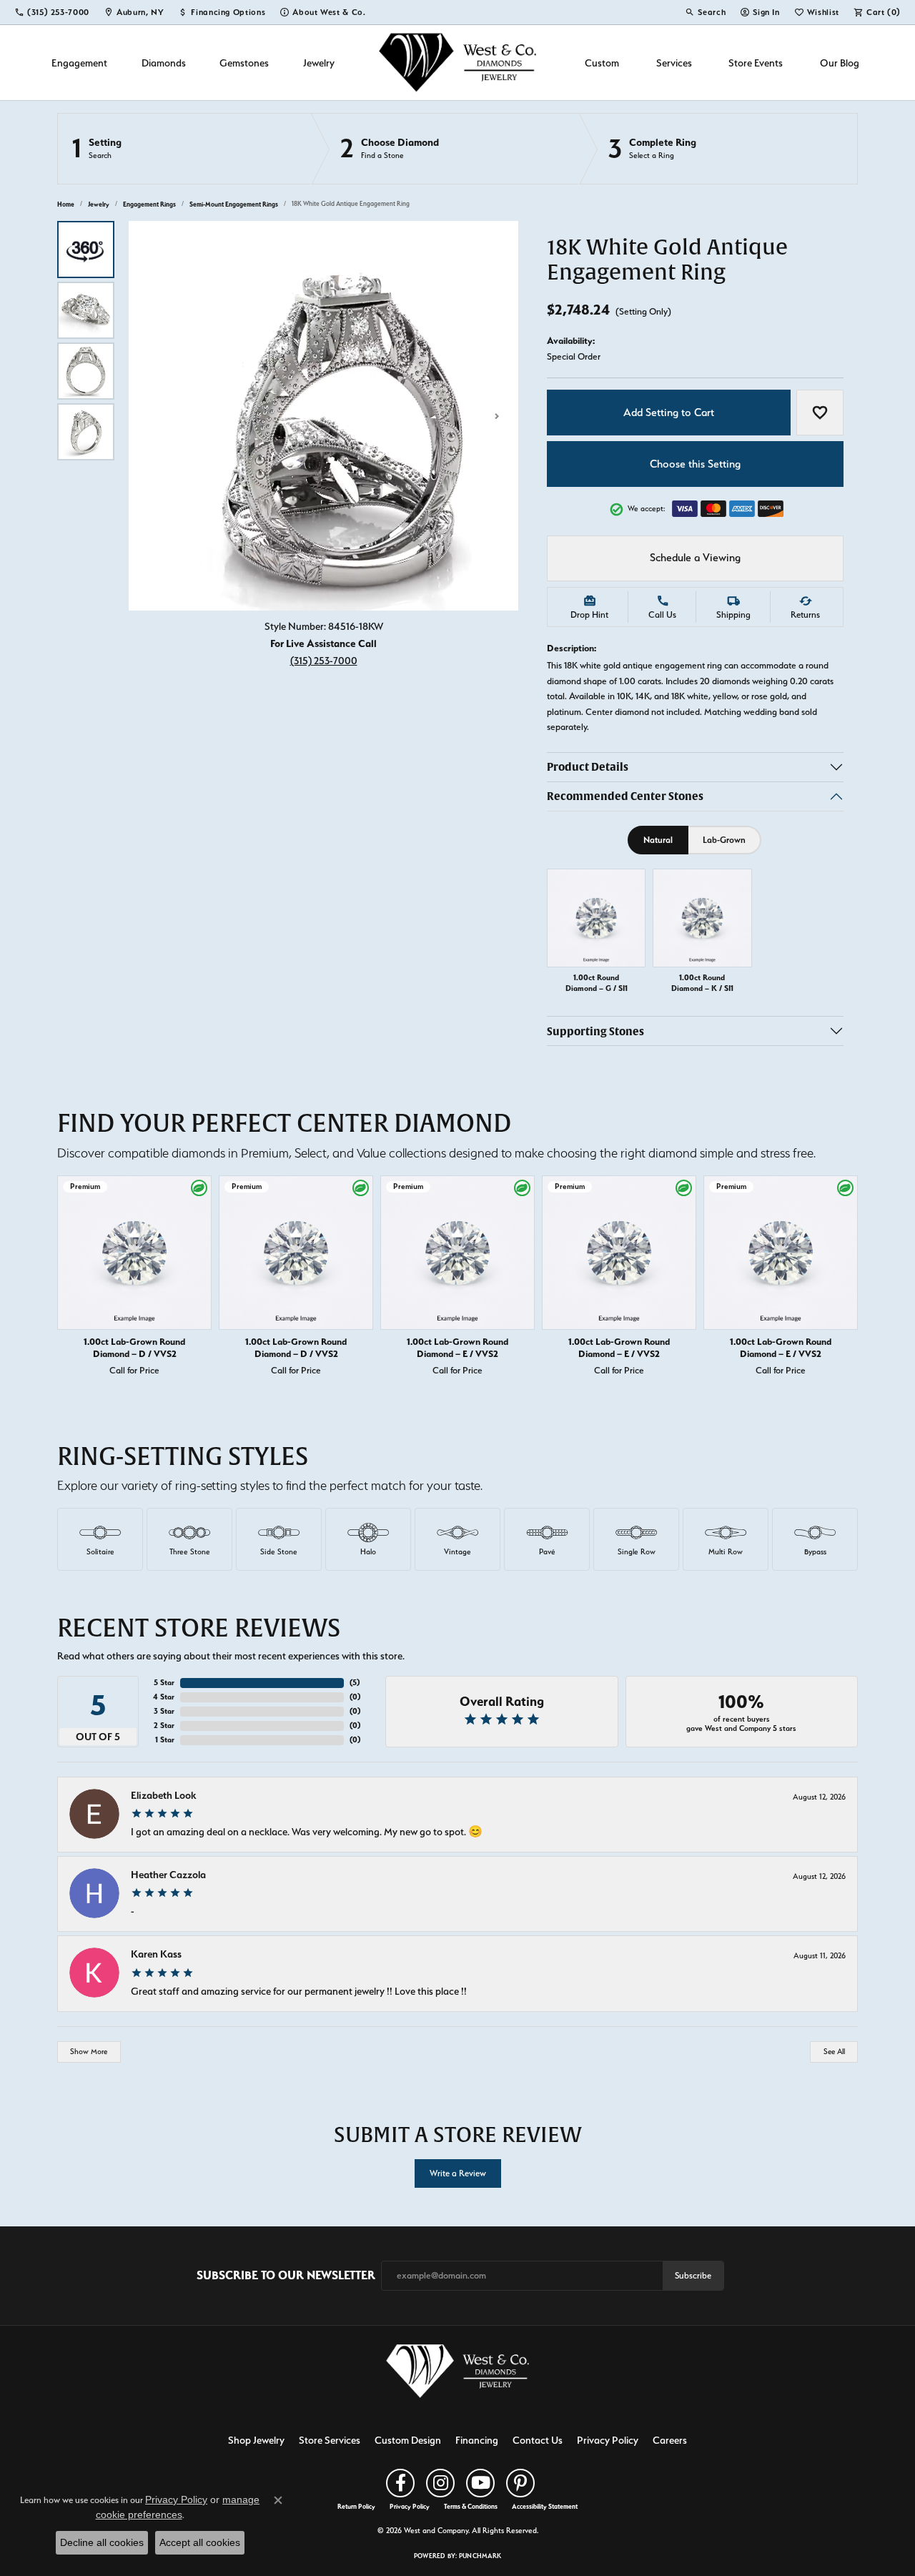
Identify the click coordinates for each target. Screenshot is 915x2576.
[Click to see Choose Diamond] (445, 149)
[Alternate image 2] (86, 310)
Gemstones (244, 63)
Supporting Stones (595, 1031)
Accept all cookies (200, 2542)
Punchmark (480, 2556)
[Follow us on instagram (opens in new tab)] (440, 2483)
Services (674, 63)
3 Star (164, 1711)
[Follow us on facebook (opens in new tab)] (400, 2483)
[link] (52, 12)
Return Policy (356, 2507)
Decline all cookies (102, 2542)
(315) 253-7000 (324, 660)
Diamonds (164, 63)
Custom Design (408, 2440)
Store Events (756, 63)
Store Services (330, 2440)
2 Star (164, 1726)
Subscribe (693, 2275)
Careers (670, 2440)
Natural (658, 840)
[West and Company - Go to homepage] (457, 2374)
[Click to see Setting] (184, 149)
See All (834, 2052)
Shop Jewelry (256, 2440)
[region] (323, 416)
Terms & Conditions (471, 2507)
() (355, 1683)
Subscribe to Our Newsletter (286, 2275)
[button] (705, 12)
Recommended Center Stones (625, 797)
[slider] (323, 416)
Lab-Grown (724, 840)
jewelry (99, 204)
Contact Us (538, 2440)
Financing (477, 2440)
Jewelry (319, 63)
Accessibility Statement (545, 2507)
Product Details (588, 768)
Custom (602, 63)
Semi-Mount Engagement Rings (234, 204)
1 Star (165, 1740)
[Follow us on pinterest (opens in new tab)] (520, 2483)
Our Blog (840, 63)
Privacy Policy (608, 2440)
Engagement (79, 63)
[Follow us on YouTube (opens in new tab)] (480, 2483)
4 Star (164, 1697)
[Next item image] (497, 416)
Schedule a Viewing (695, 558)
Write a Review (458, 2173)
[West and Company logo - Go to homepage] (457, 63)
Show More (89, 2052)
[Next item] (844, 1278)
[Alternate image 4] (86, 432)
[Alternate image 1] (86, 250)
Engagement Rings (149, 204)
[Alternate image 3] (86, 371)
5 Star (164, 1683)
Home (66, 204)
